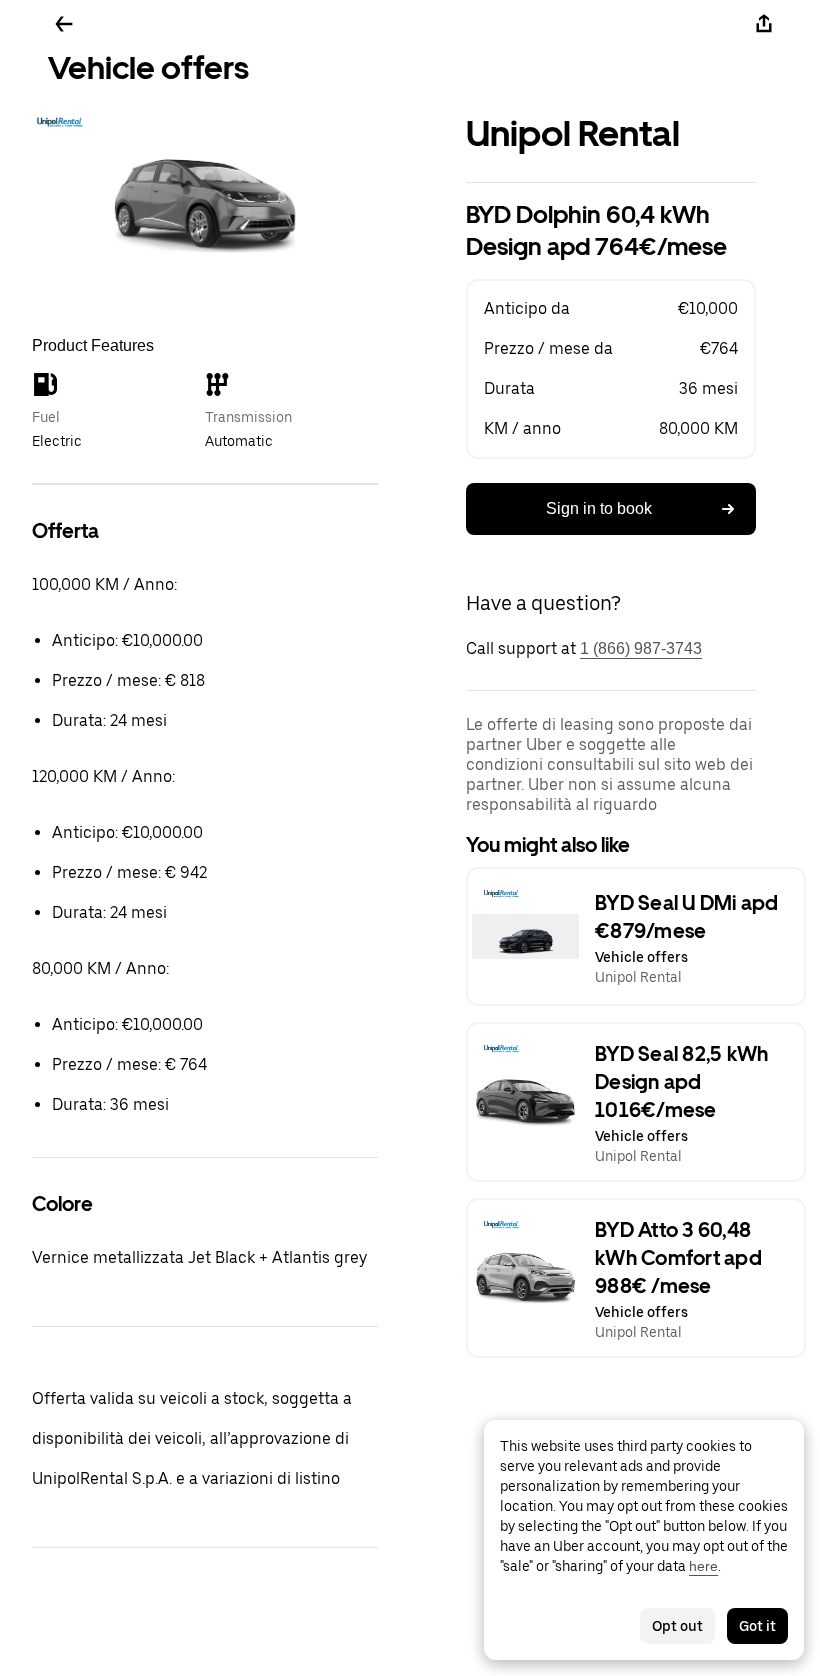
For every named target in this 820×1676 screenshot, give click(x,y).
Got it (757, 1626)
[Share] (764, 24)
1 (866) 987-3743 (641, 648)
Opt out (677, 1626)
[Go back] (64, 24)
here (703, 1566)
